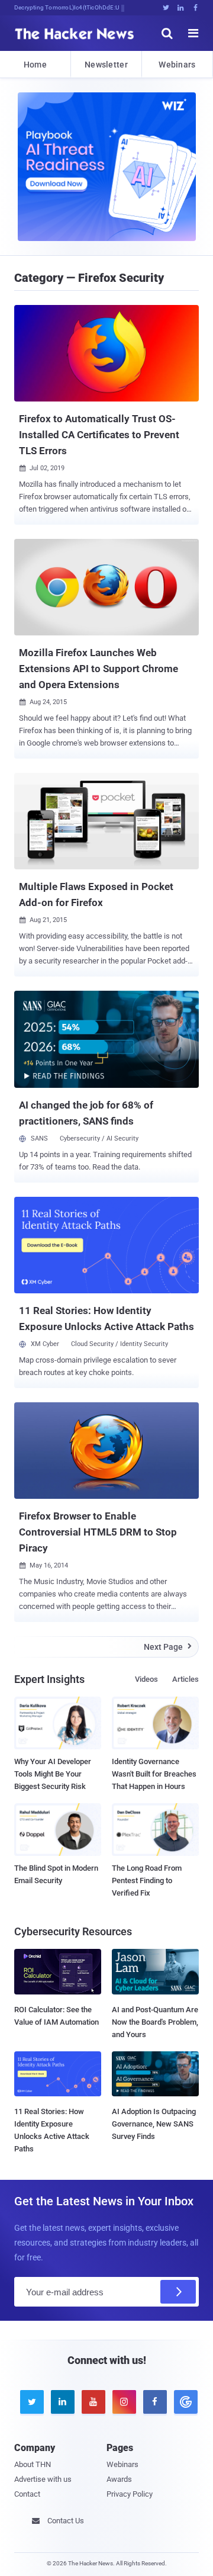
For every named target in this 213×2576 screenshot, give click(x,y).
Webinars (177, 65)
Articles (185, 1679)
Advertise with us (43, 2479)
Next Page (168, 1647)
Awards (119, 2479)
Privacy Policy (130, 2494)
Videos (146, 1679)
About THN (33, 2464)
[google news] (183, 2402)
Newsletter (106, 65)
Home (35, 65)
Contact (27, 2494)
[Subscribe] (178, 2292)
